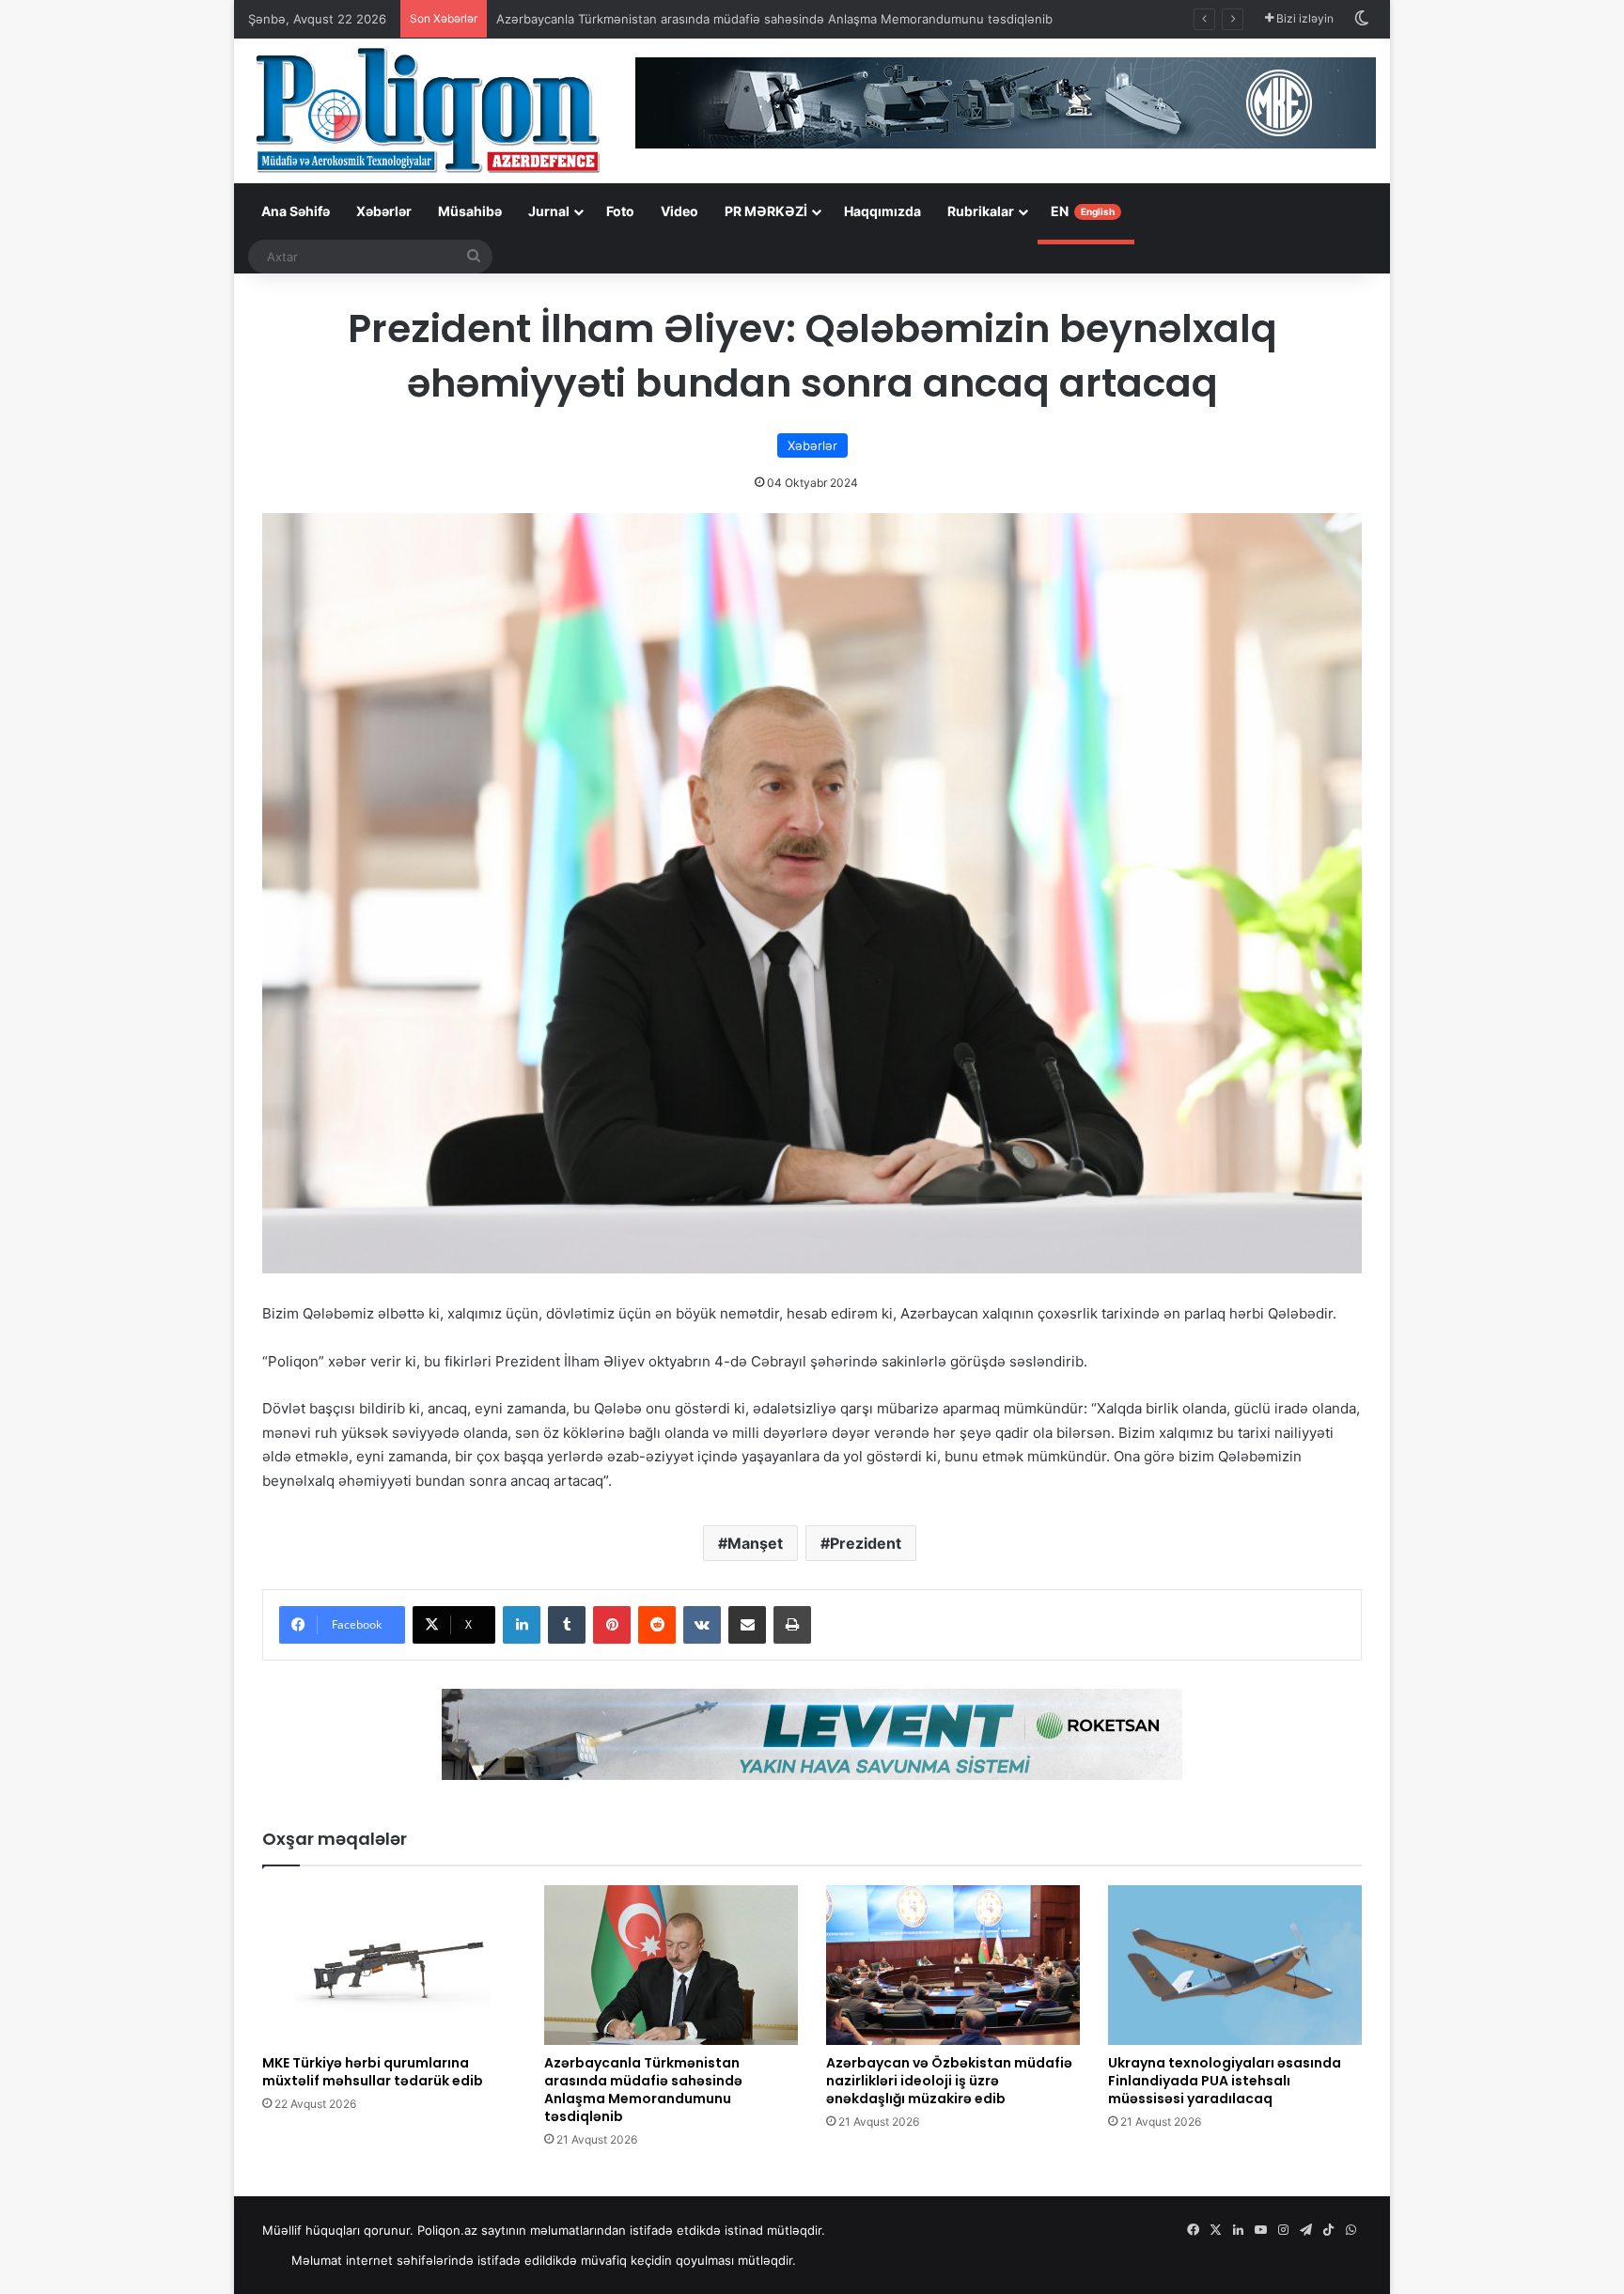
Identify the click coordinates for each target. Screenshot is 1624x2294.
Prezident (866, 1543)
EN (1083, 211)
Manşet (755, 1543)
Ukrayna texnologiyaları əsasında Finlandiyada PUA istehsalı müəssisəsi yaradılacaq (1225, 2081)
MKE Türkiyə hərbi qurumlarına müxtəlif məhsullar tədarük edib (373, 2072)
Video (679, 211)
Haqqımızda (882, 211)
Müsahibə (470, 211)
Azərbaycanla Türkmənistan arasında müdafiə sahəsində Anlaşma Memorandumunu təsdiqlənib (774, 19)
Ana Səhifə (296, 211)
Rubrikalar (981, 211)
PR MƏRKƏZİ (766, 211)
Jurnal (549, 211)
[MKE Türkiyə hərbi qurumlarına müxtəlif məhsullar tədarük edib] (389, 1965)
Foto (620, 211)
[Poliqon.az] (427, 109)
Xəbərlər (384, 211)
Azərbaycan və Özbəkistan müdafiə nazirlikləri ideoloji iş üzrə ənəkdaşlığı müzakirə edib (949, 2081)
